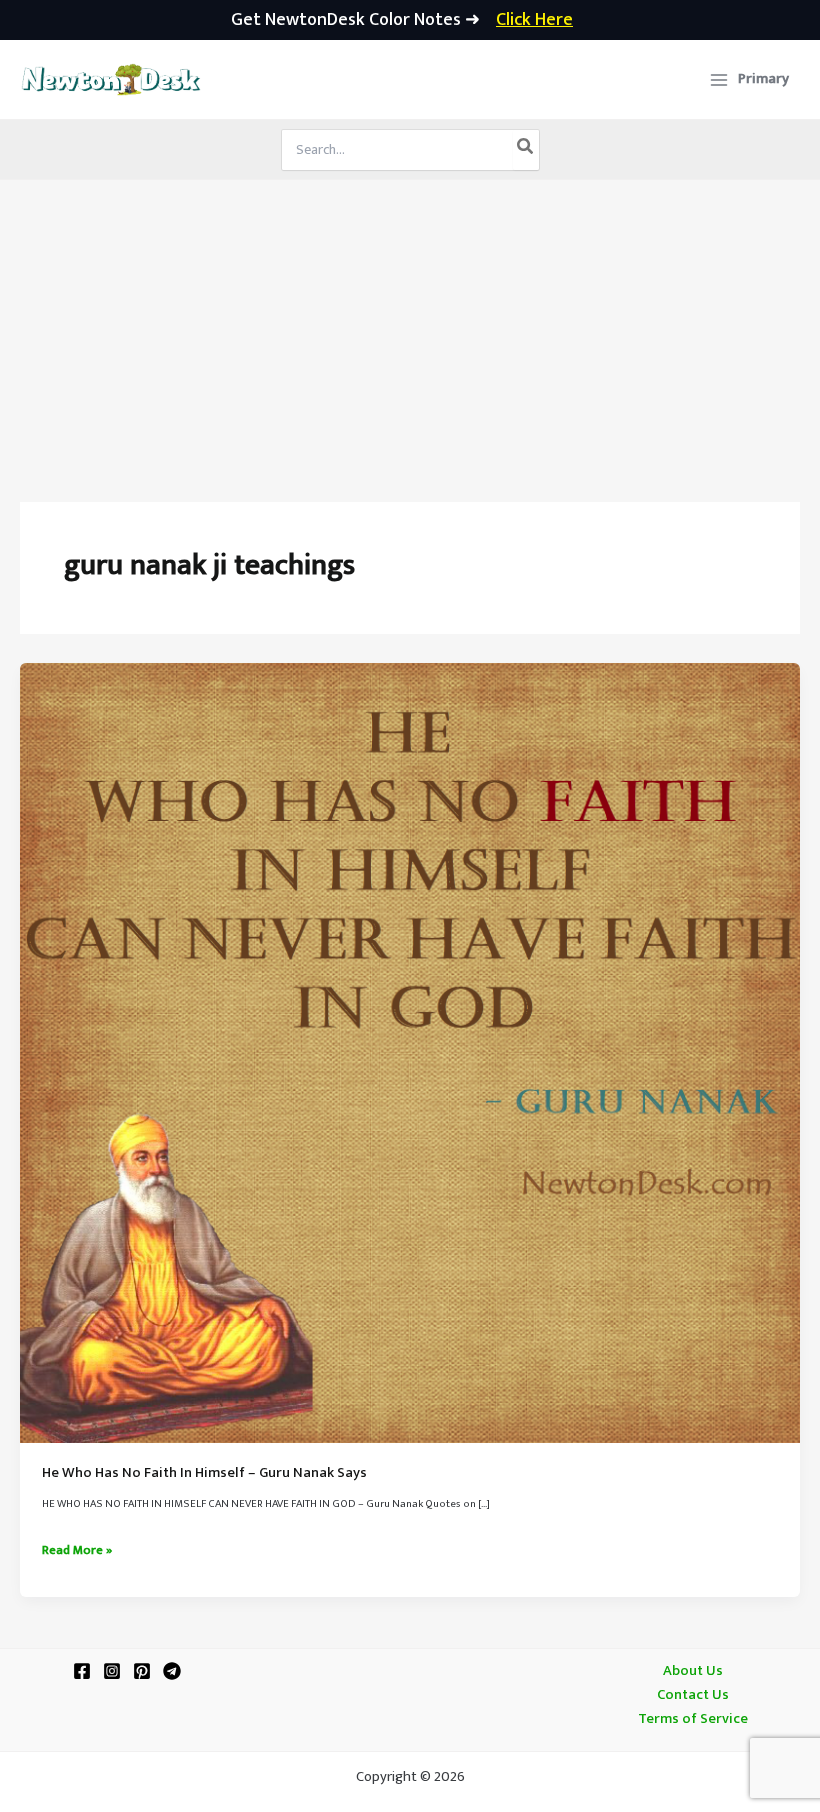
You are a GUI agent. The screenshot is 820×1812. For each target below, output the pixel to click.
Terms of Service (693, 1719)
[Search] (526, 150)
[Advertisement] (410, 330)
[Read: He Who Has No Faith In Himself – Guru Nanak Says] (410, 1053)
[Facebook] (82, 1671)
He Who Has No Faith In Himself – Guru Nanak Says (204, 1473)
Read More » (77, 1551)
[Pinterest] (142, 1671)
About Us (693, 1671)
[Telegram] (172, 1671)
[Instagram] (112, 1671)
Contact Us (693, 1695)
